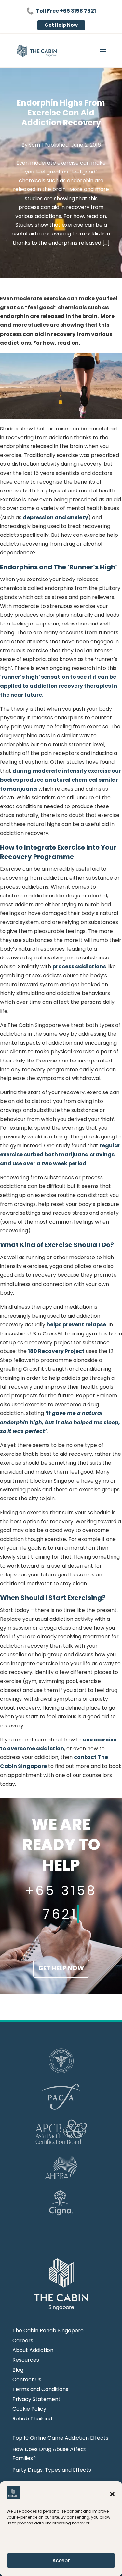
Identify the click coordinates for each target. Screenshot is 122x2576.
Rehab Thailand (32, 2419)
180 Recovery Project (56, 1351)
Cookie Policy (29, 2410)
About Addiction (33, 2351)
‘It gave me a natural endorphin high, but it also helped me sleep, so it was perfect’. (60, 1422)
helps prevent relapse (76, 1325)
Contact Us (27, 2380)
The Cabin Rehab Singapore (48, 2331)
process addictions (79, 966)
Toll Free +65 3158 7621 (66, 11)
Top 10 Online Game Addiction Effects (60, 2438)
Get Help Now (61, 25)
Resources (26, 2361)
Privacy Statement (36, 2400)
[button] (112, 2494)
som (34, 145)
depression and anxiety (55, 517)
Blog (18, 2371)
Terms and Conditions (40, 2390)
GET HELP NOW (61, 1968)
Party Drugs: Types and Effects (52, 2470)
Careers (23, 2341)
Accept (61, 2561)
